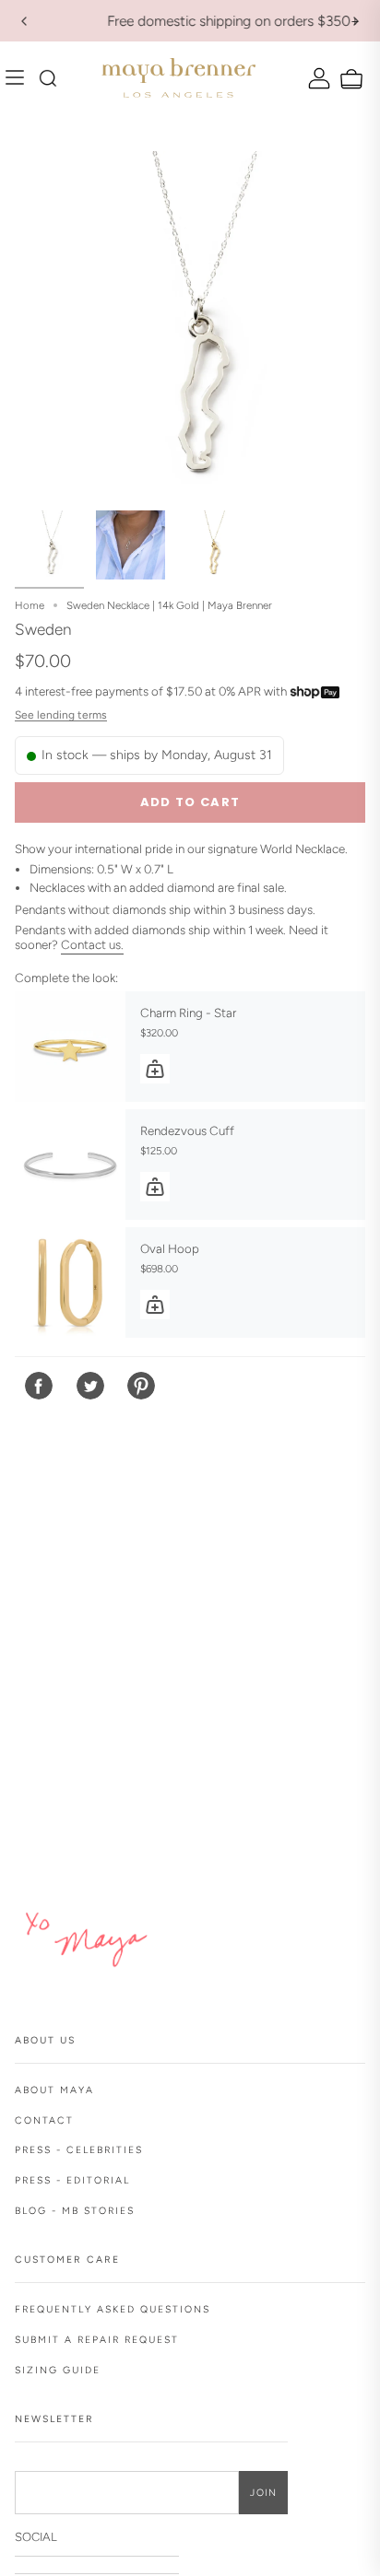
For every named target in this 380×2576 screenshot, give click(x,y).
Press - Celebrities (79, 2150)
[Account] (317, 78)
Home (30, 605)
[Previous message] (24, 21)
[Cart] (349, 80)
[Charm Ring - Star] (70, 1047)
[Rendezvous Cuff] (70, 1165)
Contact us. (92, 944)
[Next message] (356, 21)
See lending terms (61, 715)
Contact (44, 2120)
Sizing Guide (58, 2370)
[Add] (155, 1069)
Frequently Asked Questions (113, 2309)
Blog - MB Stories (75, 2211)
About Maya (54, 2090)
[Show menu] (19, 78)
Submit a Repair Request (97, 2340)
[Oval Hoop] (70, 1282)
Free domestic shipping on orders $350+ (190, 21)
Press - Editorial (72, 2180)
